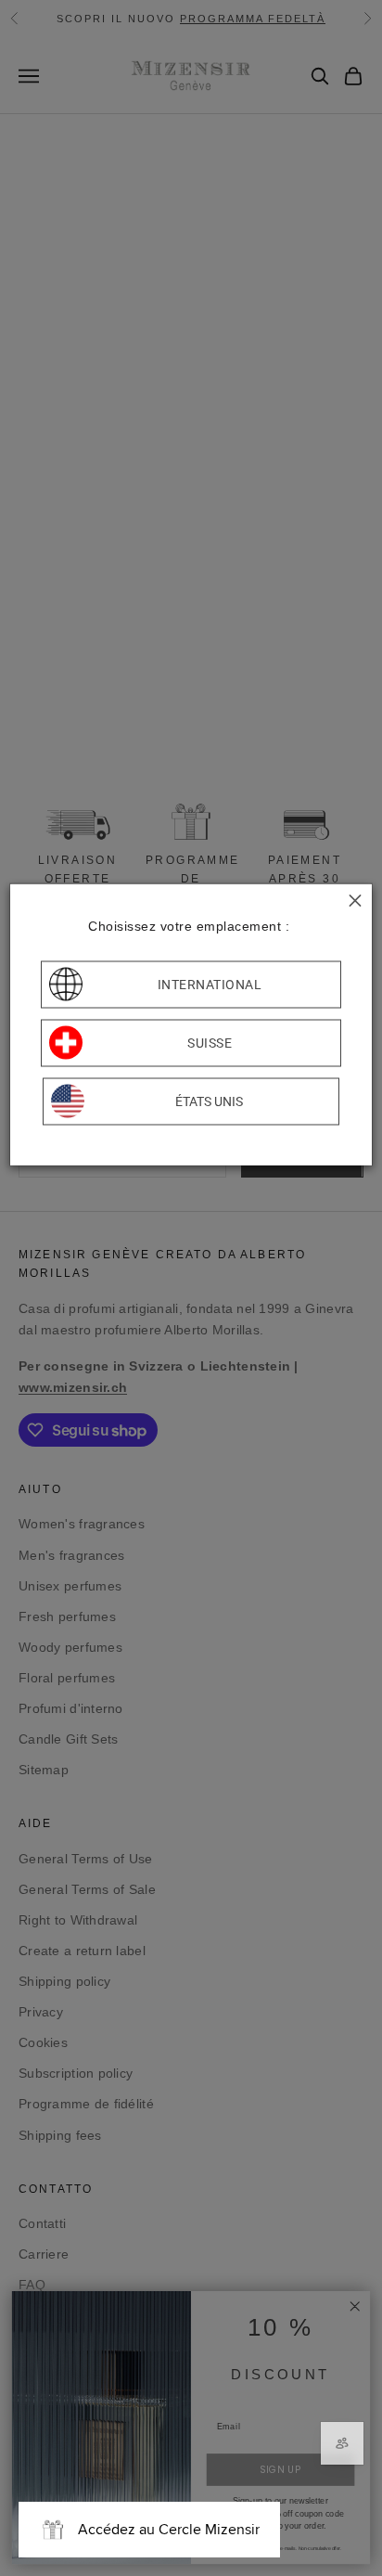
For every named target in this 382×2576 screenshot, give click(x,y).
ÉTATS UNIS (209, 1101)
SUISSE (210, 1043)
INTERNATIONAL (210, 985)
